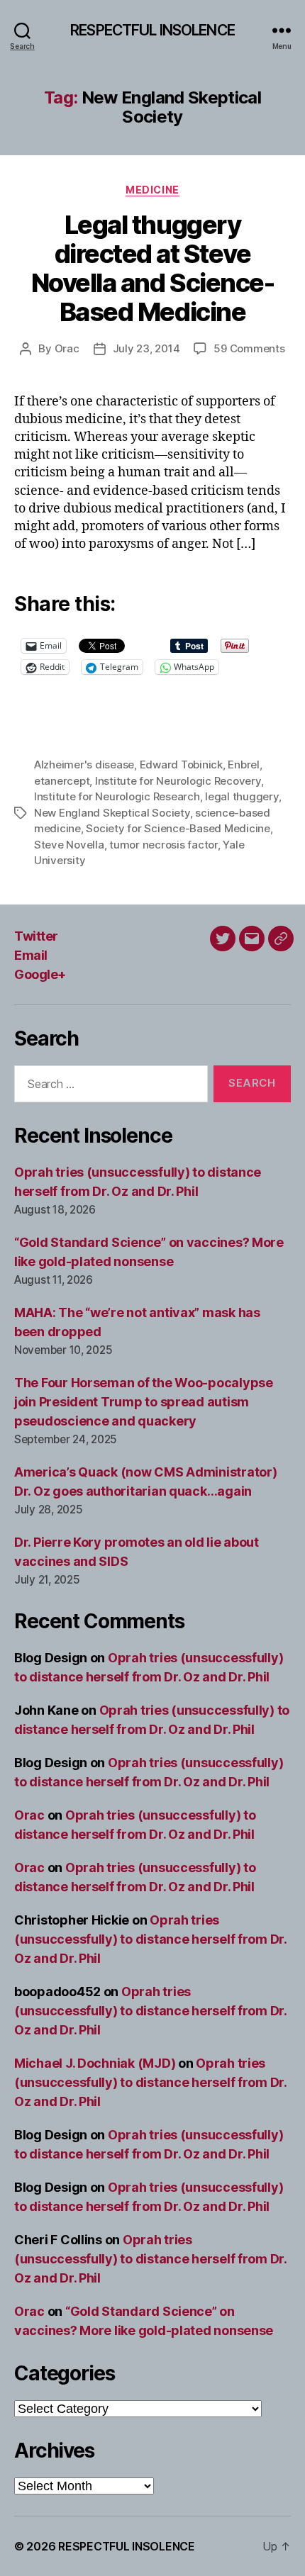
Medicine (152, 190)
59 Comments (249, 348)
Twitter (36, 936)
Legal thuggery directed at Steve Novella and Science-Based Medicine (152, 268)
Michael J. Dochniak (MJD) (95, 2063)
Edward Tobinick (181, 765)
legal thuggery (242, 796)
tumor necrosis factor (163, 845)
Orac (67, 348)
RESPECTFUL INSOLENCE (152, 30)
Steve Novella (69, 845)
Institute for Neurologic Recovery (178, 781)
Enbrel (243, 765)
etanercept (62, 781)
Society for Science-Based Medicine (178, 828)
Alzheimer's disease (84, 765)
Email (31, 955)
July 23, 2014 (146, 348)
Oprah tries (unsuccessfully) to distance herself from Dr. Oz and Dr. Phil (150, 1939)
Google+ (40, 974)
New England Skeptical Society (112, 813)
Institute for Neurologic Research (117, 796)
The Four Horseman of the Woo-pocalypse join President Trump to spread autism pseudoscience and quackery (144, 1402)
